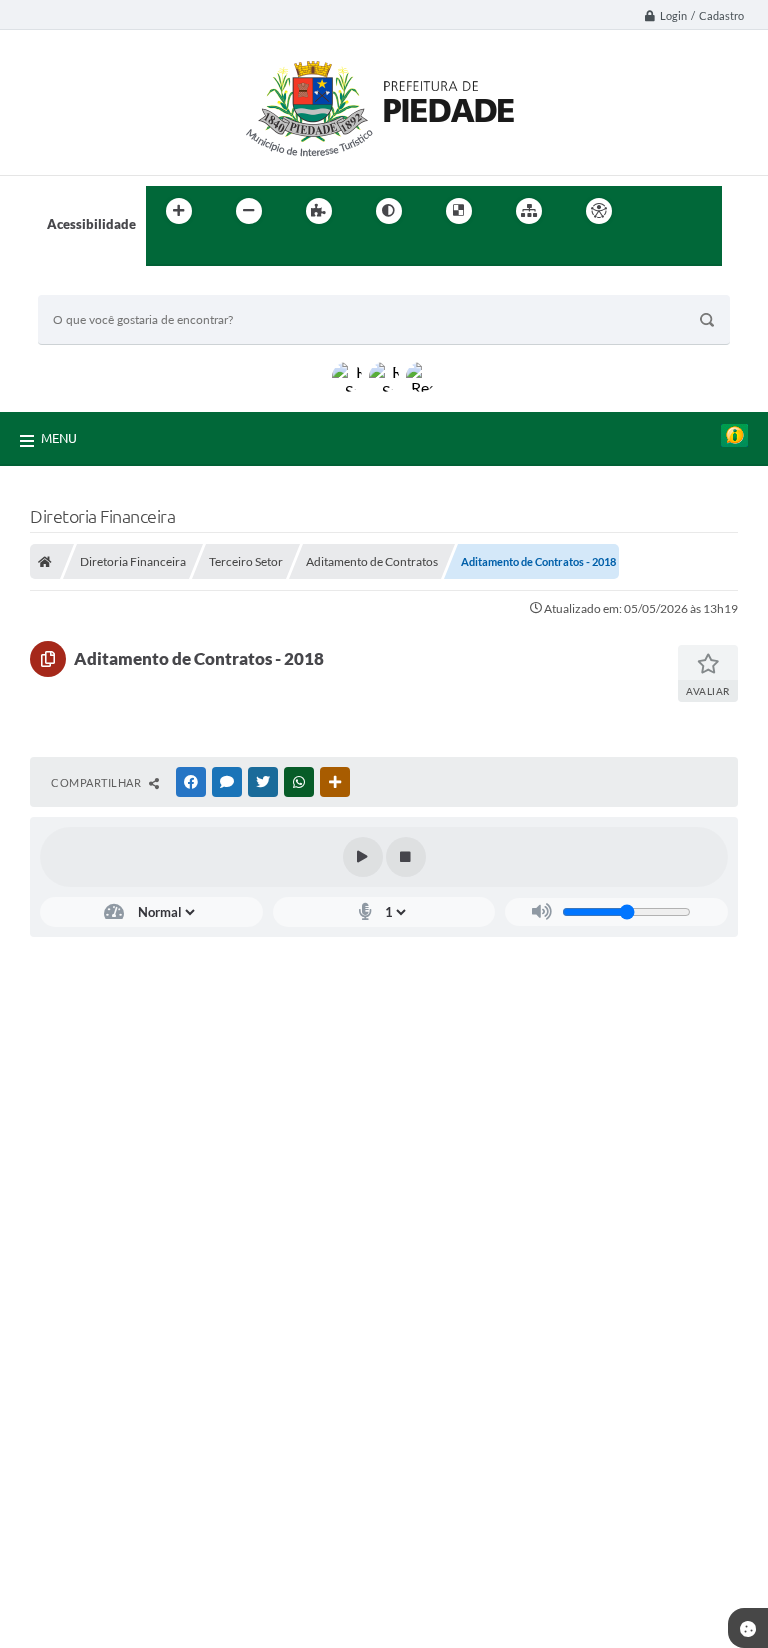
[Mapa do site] (529, 211)
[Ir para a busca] (166, 252)
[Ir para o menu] (700, 211)
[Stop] (406, 857)
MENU (59, 438)
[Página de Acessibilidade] (599, 211)
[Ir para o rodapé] (210, 252)
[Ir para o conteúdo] (656, 211)
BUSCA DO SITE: (97, 285)
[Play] (363, 857)
